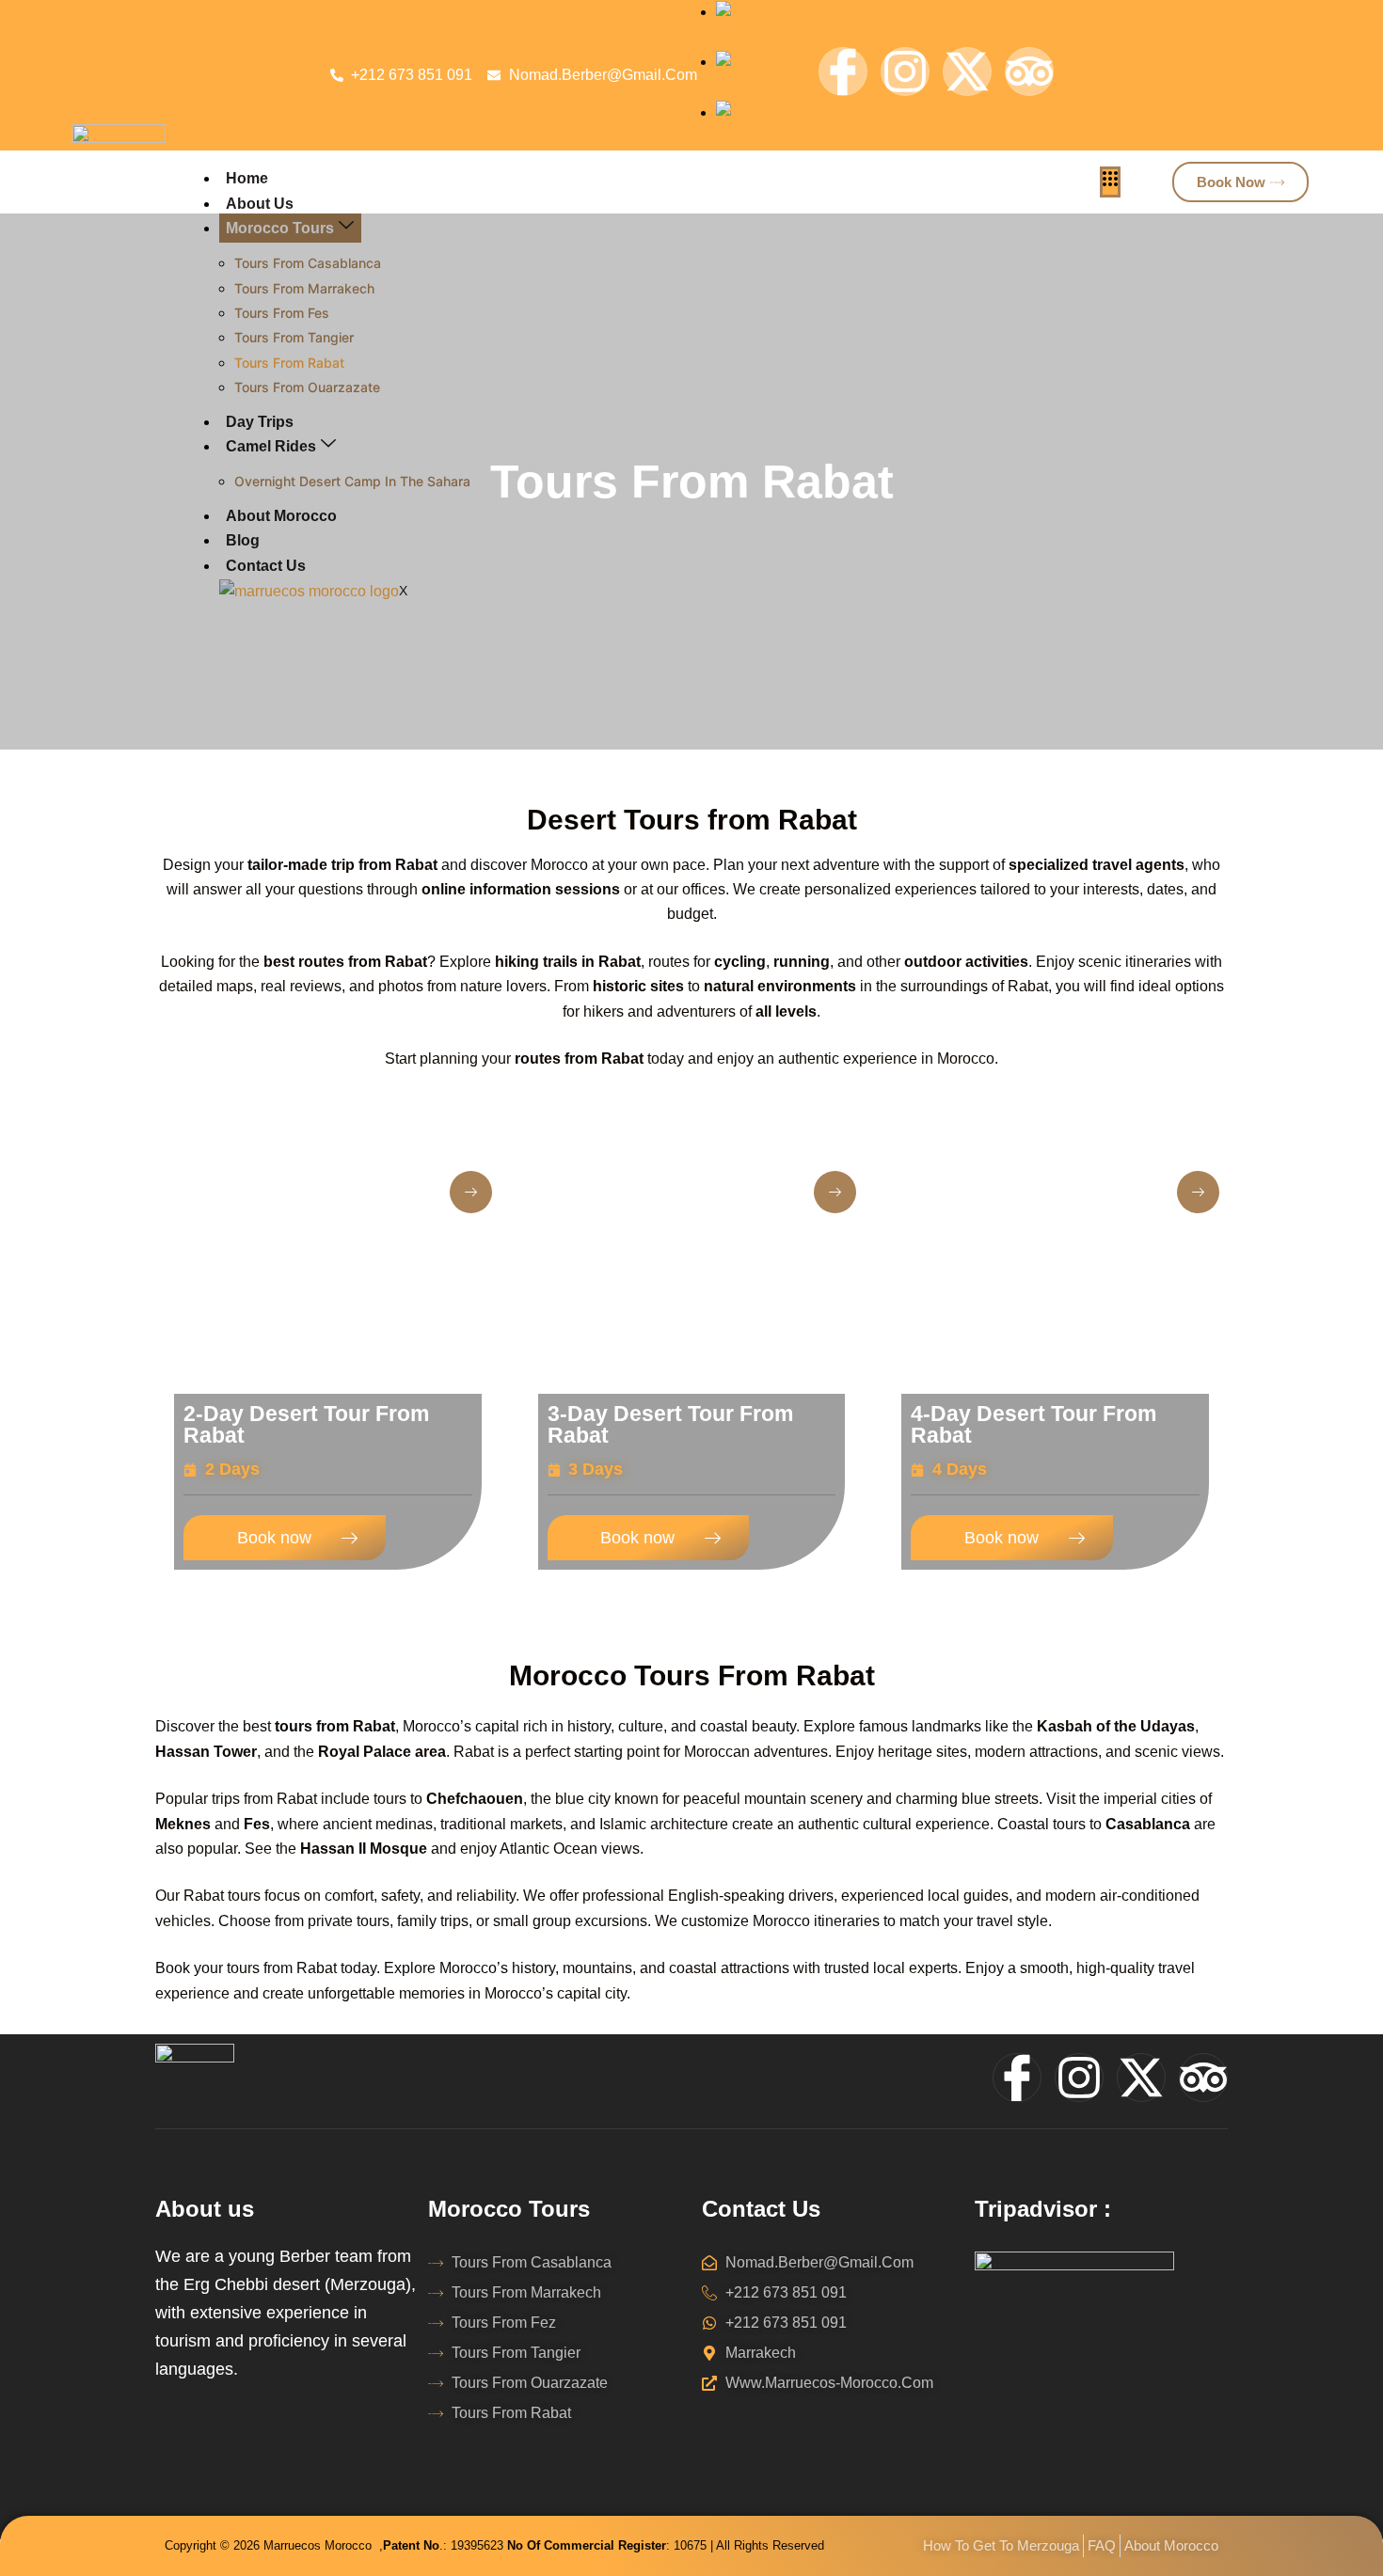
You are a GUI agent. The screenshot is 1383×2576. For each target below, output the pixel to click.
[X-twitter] (967, 71)
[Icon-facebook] (843, 71)
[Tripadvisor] (1029, 71)
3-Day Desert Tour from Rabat (670, 1424)
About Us (260, 204)
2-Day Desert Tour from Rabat (306, 1424)
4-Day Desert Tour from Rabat (1033, 1424)
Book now (274, 1538)
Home (247, 178)
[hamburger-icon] (1110, 182)
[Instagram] (905, 71)
